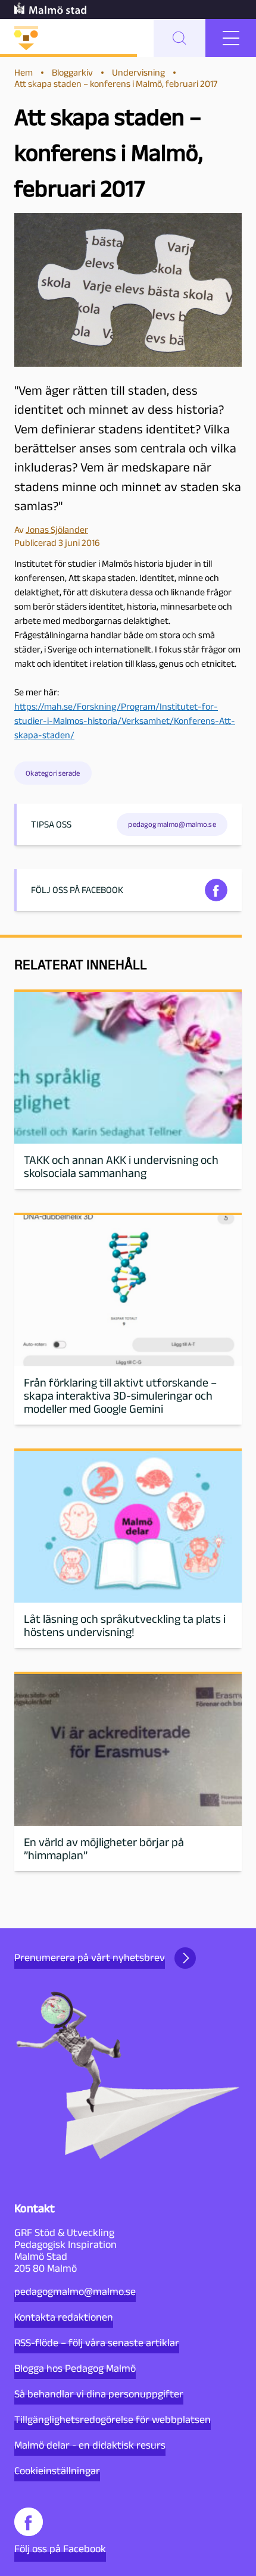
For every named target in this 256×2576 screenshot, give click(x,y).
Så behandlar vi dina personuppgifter (99, 2394)
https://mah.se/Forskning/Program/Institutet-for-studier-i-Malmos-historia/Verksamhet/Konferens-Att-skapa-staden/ (125, 721)
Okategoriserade (53, 773)
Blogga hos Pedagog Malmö (75, 2368)
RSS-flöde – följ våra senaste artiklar (97, 2343)
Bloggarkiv (72, 72)
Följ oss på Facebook (60, 2549)
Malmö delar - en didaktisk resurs (90, 2445)
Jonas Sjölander (57, 530)
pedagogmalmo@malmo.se (75, 2291)
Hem (24, 72)
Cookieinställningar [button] (57, 2471)
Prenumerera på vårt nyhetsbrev (90, 1957)
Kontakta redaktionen (64, 2317)
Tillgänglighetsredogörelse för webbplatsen (113, 2419)
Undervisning (138, 72)
